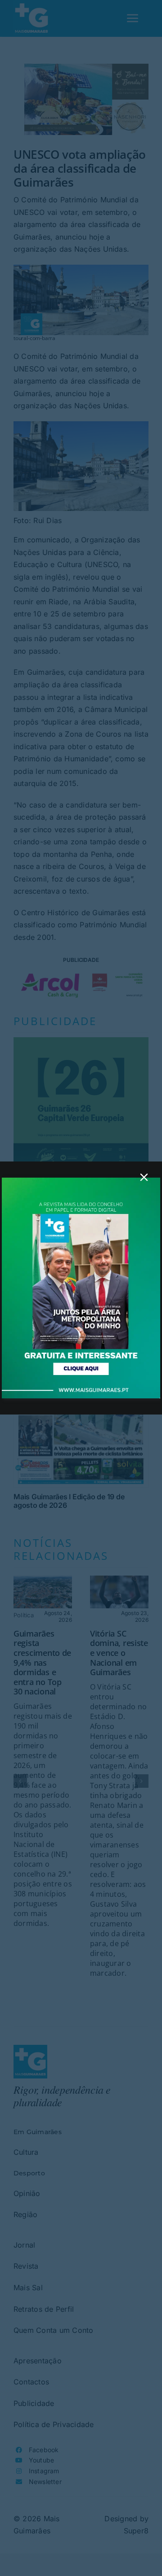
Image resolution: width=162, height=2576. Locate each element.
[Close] (144, 1177)
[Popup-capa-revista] (81, 1181)
